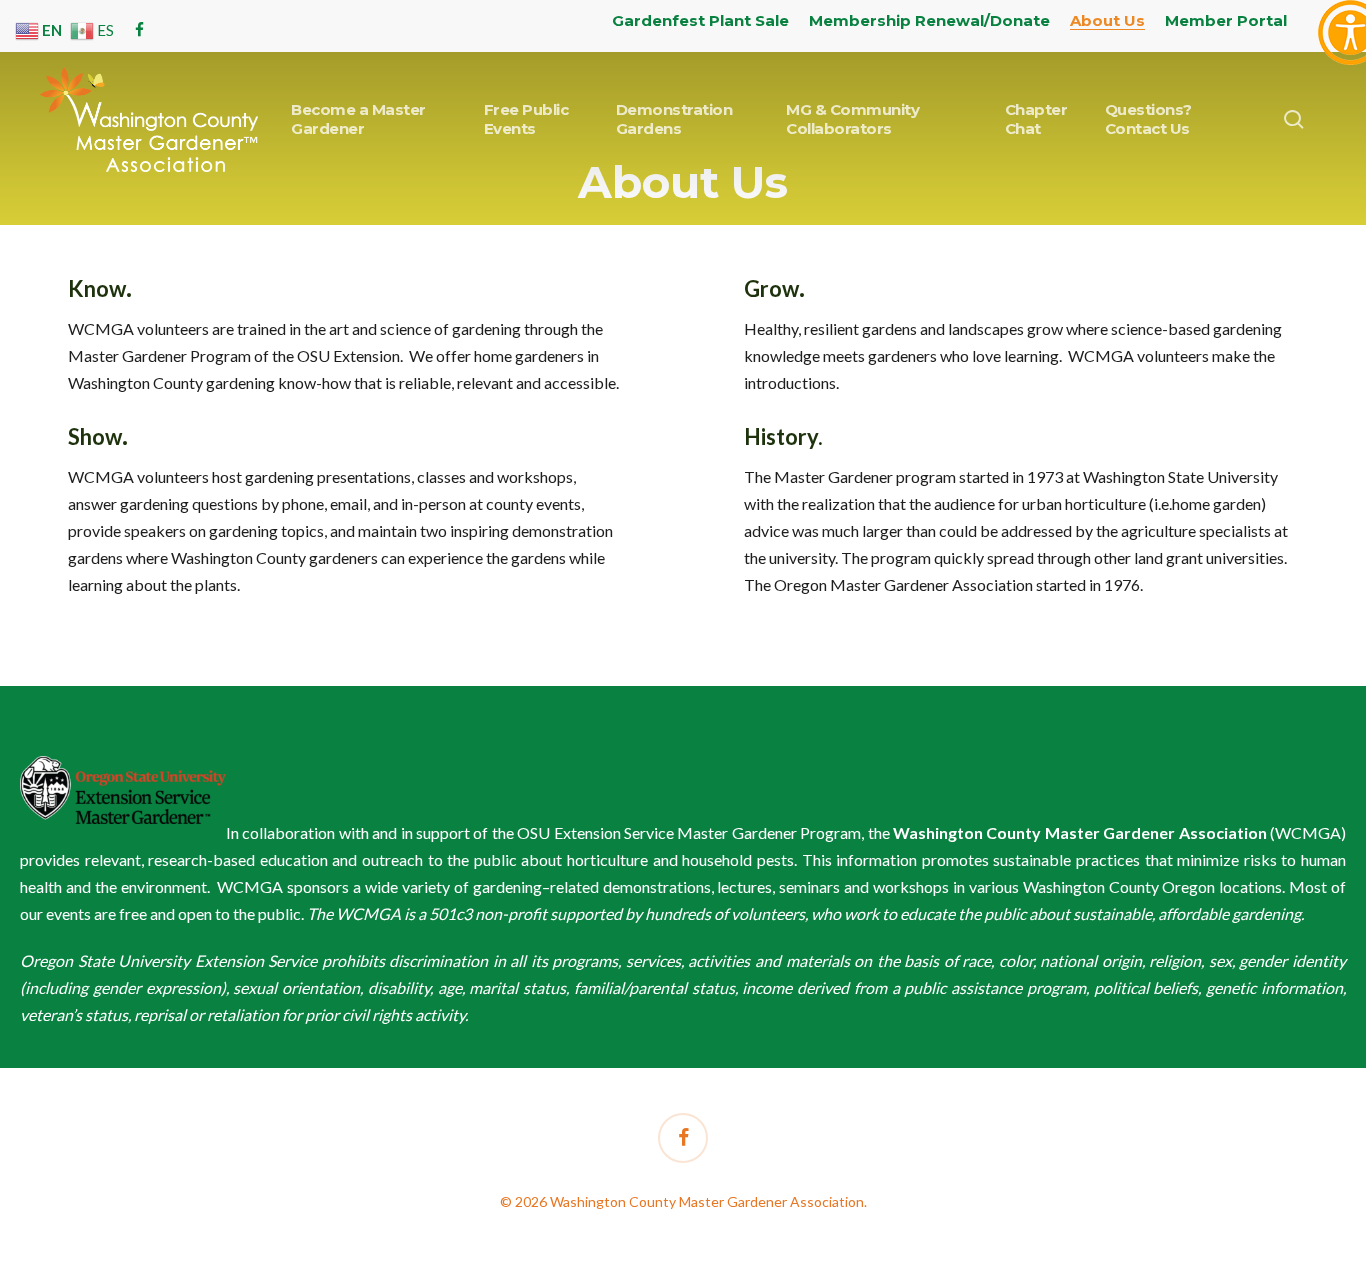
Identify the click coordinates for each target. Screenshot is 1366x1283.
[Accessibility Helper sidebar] (1342, 24)
